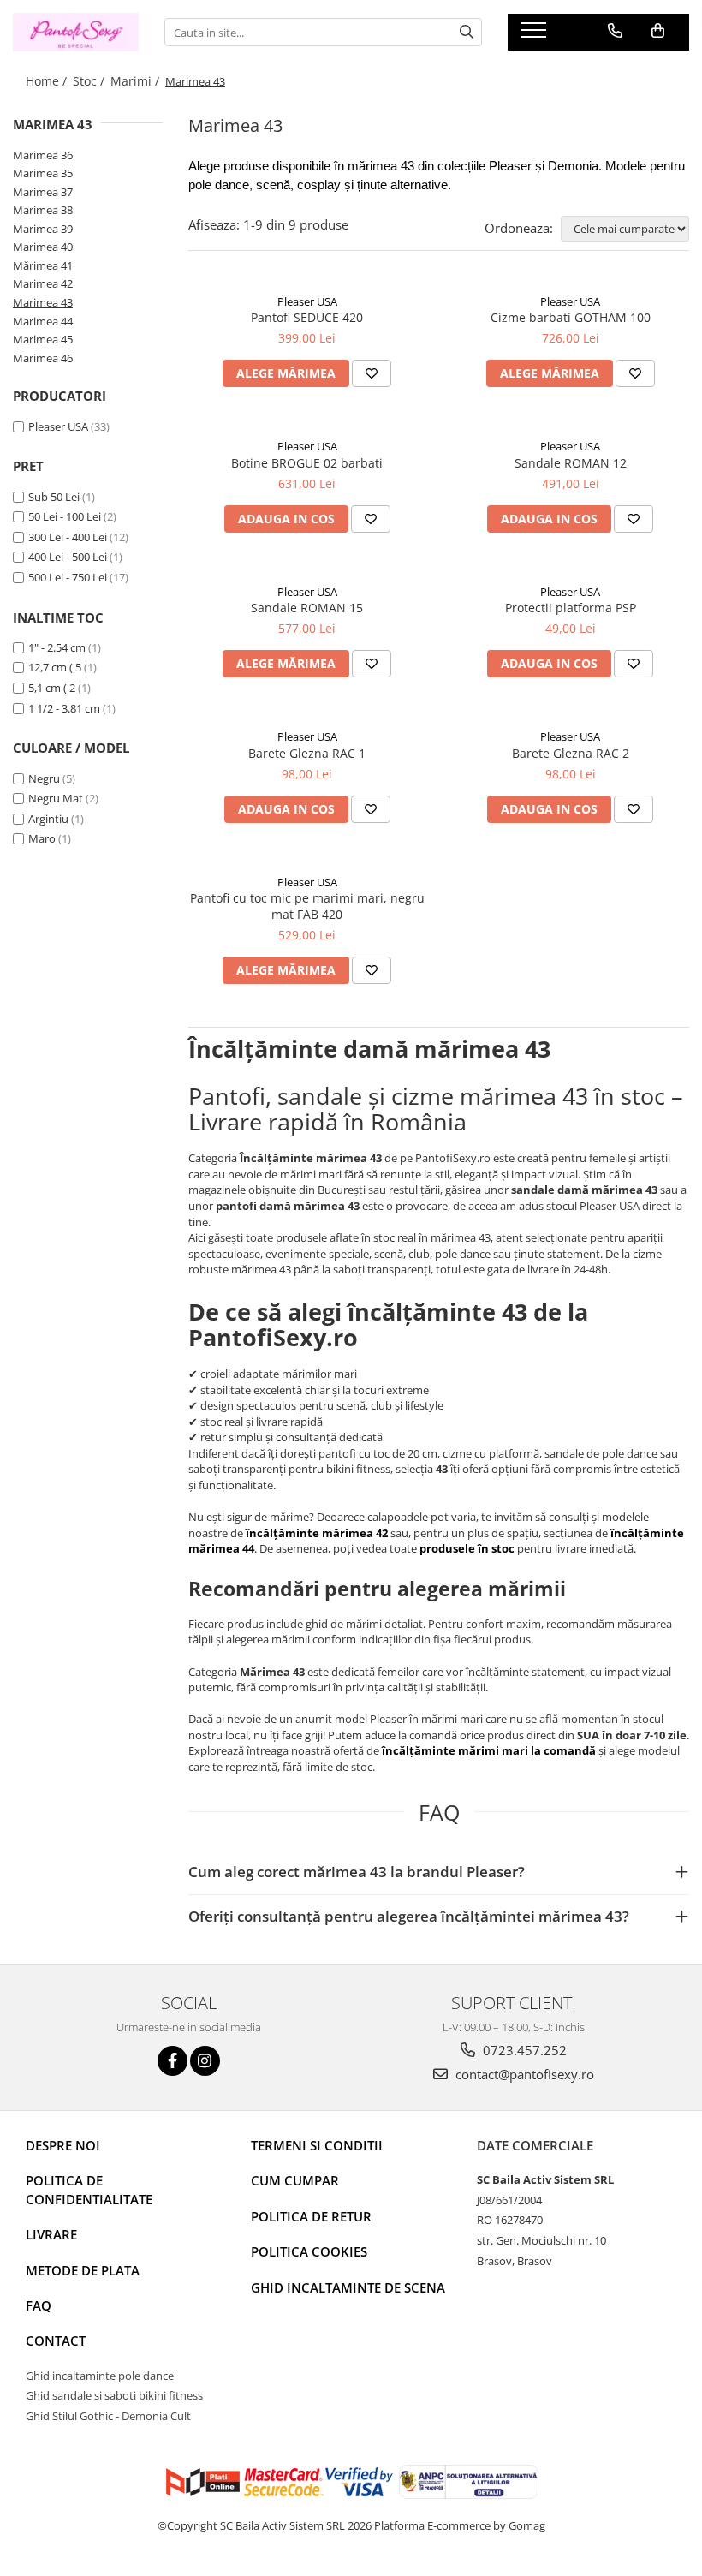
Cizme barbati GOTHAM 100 (571, 317)
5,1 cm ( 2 (52, 688)
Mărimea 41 (43, 265)
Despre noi (63, 2145)
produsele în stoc (467, 1548)
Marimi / (137, 81)
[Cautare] (467, 32)
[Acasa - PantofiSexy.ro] (76, 32)
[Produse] (535, 35)
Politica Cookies (309, 2251)
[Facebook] (173, 2061)
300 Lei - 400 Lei (68, 537)
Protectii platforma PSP (571, 608)
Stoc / (90, 81)
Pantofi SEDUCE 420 (307, 317)
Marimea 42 (43, 283)
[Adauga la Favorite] (372, 373)
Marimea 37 (43, 192)
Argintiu (48, 819)
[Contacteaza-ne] (615, 31)
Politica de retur (311, 2216)
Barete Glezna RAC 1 (307, 753)
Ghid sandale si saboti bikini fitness (114, 2395)
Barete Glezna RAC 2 (571, 753)
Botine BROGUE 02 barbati (307, 463)
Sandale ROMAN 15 (307, 608)
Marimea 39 (43, 229)
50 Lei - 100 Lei (65, 516)
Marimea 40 (43, 247)
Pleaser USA (58, 426)
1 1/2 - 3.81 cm (64, 708)
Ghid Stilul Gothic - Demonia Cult (108, 2416)
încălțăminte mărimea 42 (317, 1533)
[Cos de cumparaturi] (658, 31)
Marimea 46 (43, 358)
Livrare (51, 2234)
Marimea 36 (43, 155)
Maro (42, 838)
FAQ (39, 2305)
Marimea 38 (43, 210)
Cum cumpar (295, 2180)
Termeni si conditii (317, 2145)
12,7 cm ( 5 (55, 667)
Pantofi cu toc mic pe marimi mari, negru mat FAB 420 (307, 906)
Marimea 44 (43, 321)
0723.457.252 (523, 2050)
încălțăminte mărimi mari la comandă (489, 1750)
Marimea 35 (43, 173)
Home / (48, 81)
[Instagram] (205, 2061)
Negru (44, 778)
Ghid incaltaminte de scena (348, 2287)
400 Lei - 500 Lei (68, 557)
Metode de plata (83, 2270)
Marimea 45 (43, 339)
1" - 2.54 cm (57, 647)
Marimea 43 (43, 302)
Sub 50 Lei (54, 497)
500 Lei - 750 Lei (68, 577)
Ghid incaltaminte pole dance (100, 2376)
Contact (56, 2340)
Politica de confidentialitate (89, 2189)
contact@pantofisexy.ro (523, 2074)
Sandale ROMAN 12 (571, 463)
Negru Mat (56, 798)
